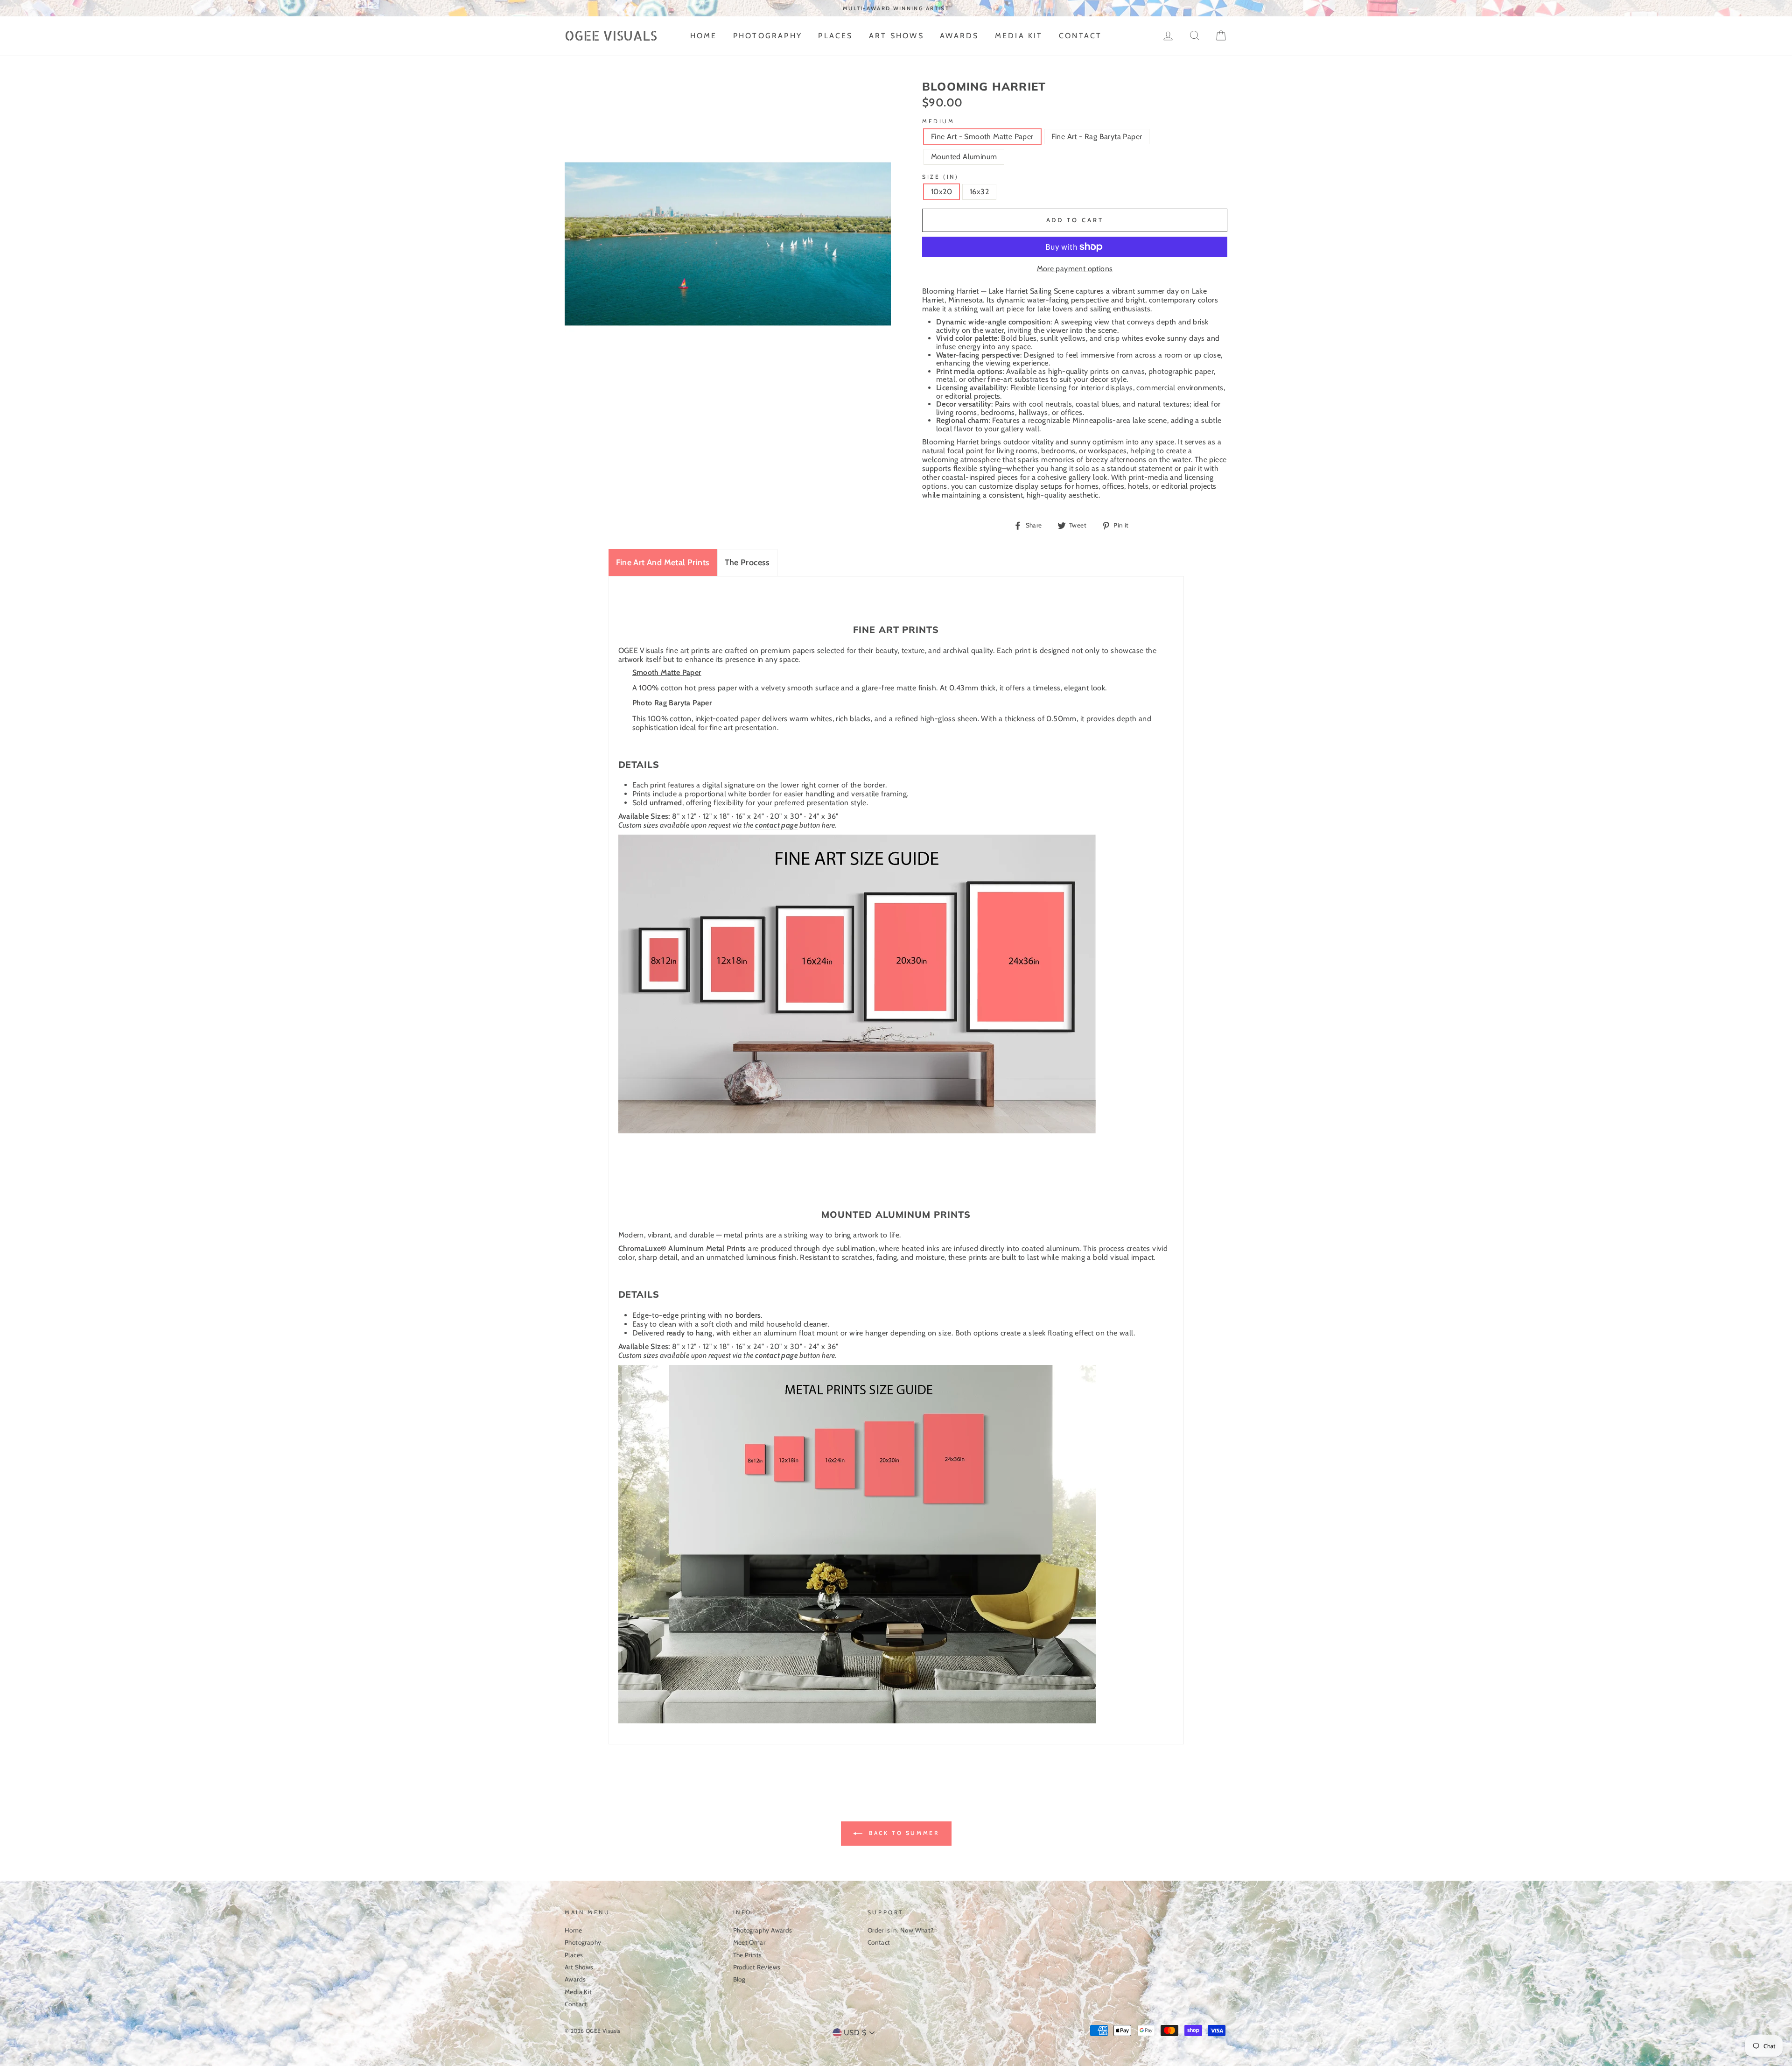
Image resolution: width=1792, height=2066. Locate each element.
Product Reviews (757, 1967)
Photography (768, 36)
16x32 (979, 192)
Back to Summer (903, 1833)
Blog (739, 1979)
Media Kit (1019, 36)
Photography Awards (763, 1930)
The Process (747, 562)
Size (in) (940, 177)
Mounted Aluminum (964, 157)
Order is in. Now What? (901, 1930)
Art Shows (896, 36)
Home (704, 36)
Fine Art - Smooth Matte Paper (982, 137)
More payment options (1075, 269)
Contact (1080, 36)
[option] (896, 8)
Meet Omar (749, 1942)
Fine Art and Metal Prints (663, 562)
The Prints (748, 1955)
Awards (959, 36)
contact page (777, 825)
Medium (938, 121)
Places (835, 36)
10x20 (941, 192)
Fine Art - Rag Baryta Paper (1097, 137)
